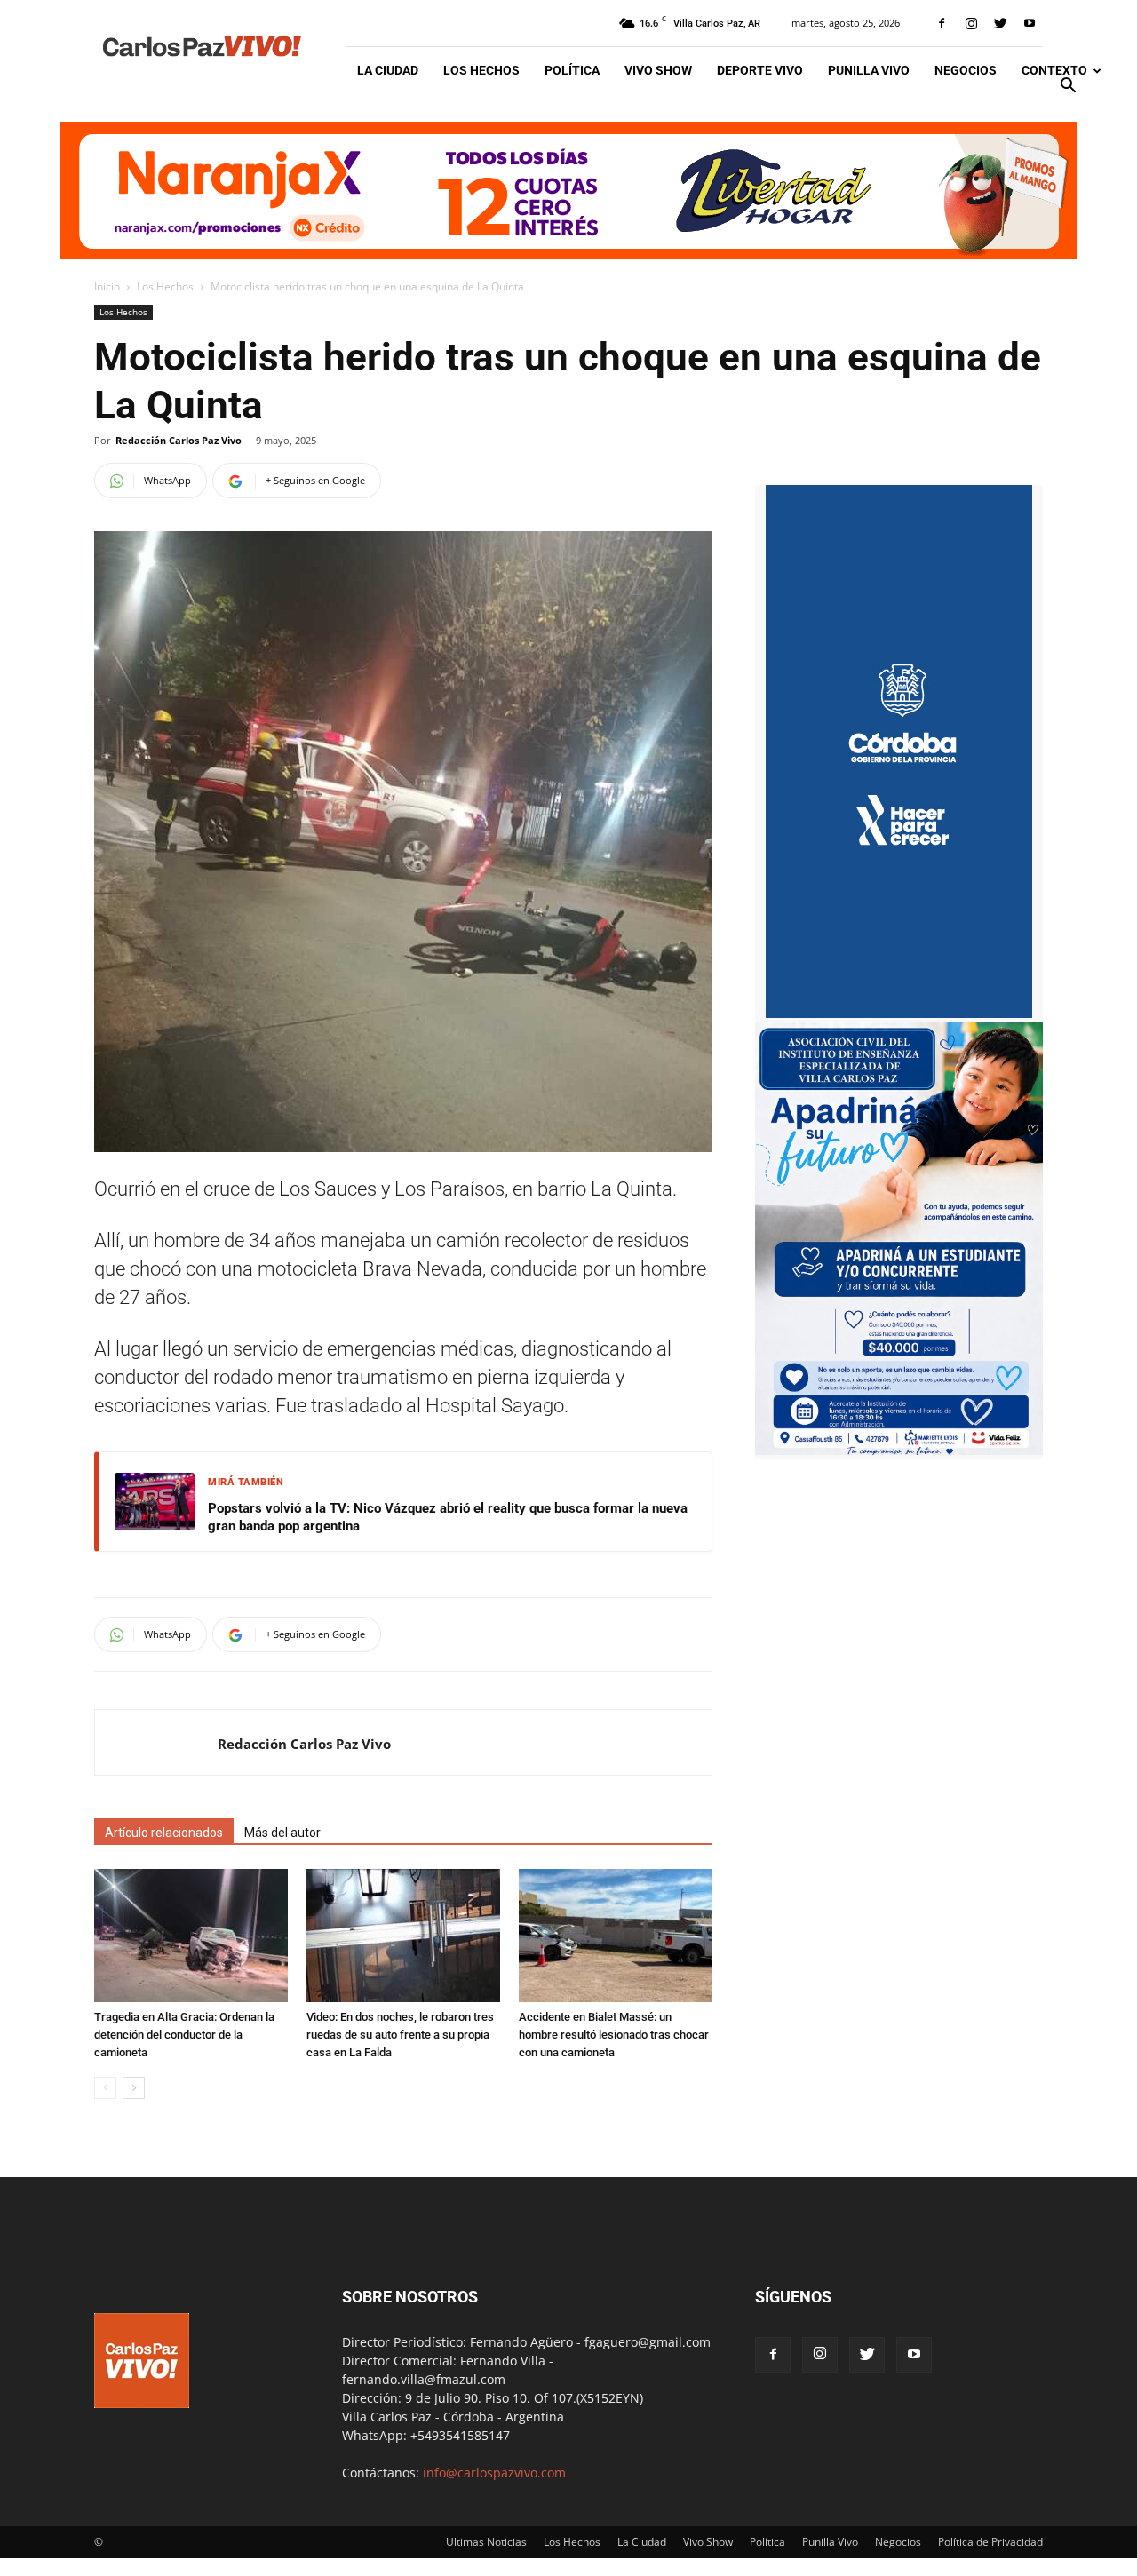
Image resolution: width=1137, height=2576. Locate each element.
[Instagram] (971, 23)
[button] (1068, 87)
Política (572, 70)
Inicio (107, 286)
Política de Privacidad (990, 2542)
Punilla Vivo (869, 70)
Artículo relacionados (164, 1833)
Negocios (966, 70)
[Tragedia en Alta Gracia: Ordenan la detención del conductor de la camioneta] (191, 1936)
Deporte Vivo (760, 70)
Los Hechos (481, 70)
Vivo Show (658, 70)
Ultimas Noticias (486, 2542)
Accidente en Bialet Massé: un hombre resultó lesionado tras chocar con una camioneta (614, 2035)
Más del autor (282, 1833)
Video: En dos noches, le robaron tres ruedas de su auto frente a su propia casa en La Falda (400, 2035)
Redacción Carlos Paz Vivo (179, 440)
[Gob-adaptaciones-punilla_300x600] (899, 1013)
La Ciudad (388, 70)
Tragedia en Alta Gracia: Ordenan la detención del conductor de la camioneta (184, 2035)
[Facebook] (942, 23)
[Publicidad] (568, 191)
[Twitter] (1000, 23)
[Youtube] (1030, 23)
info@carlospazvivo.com (494, 2473)
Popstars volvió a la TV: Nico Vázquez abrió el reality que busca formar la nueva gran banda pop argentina (448, 1517)
